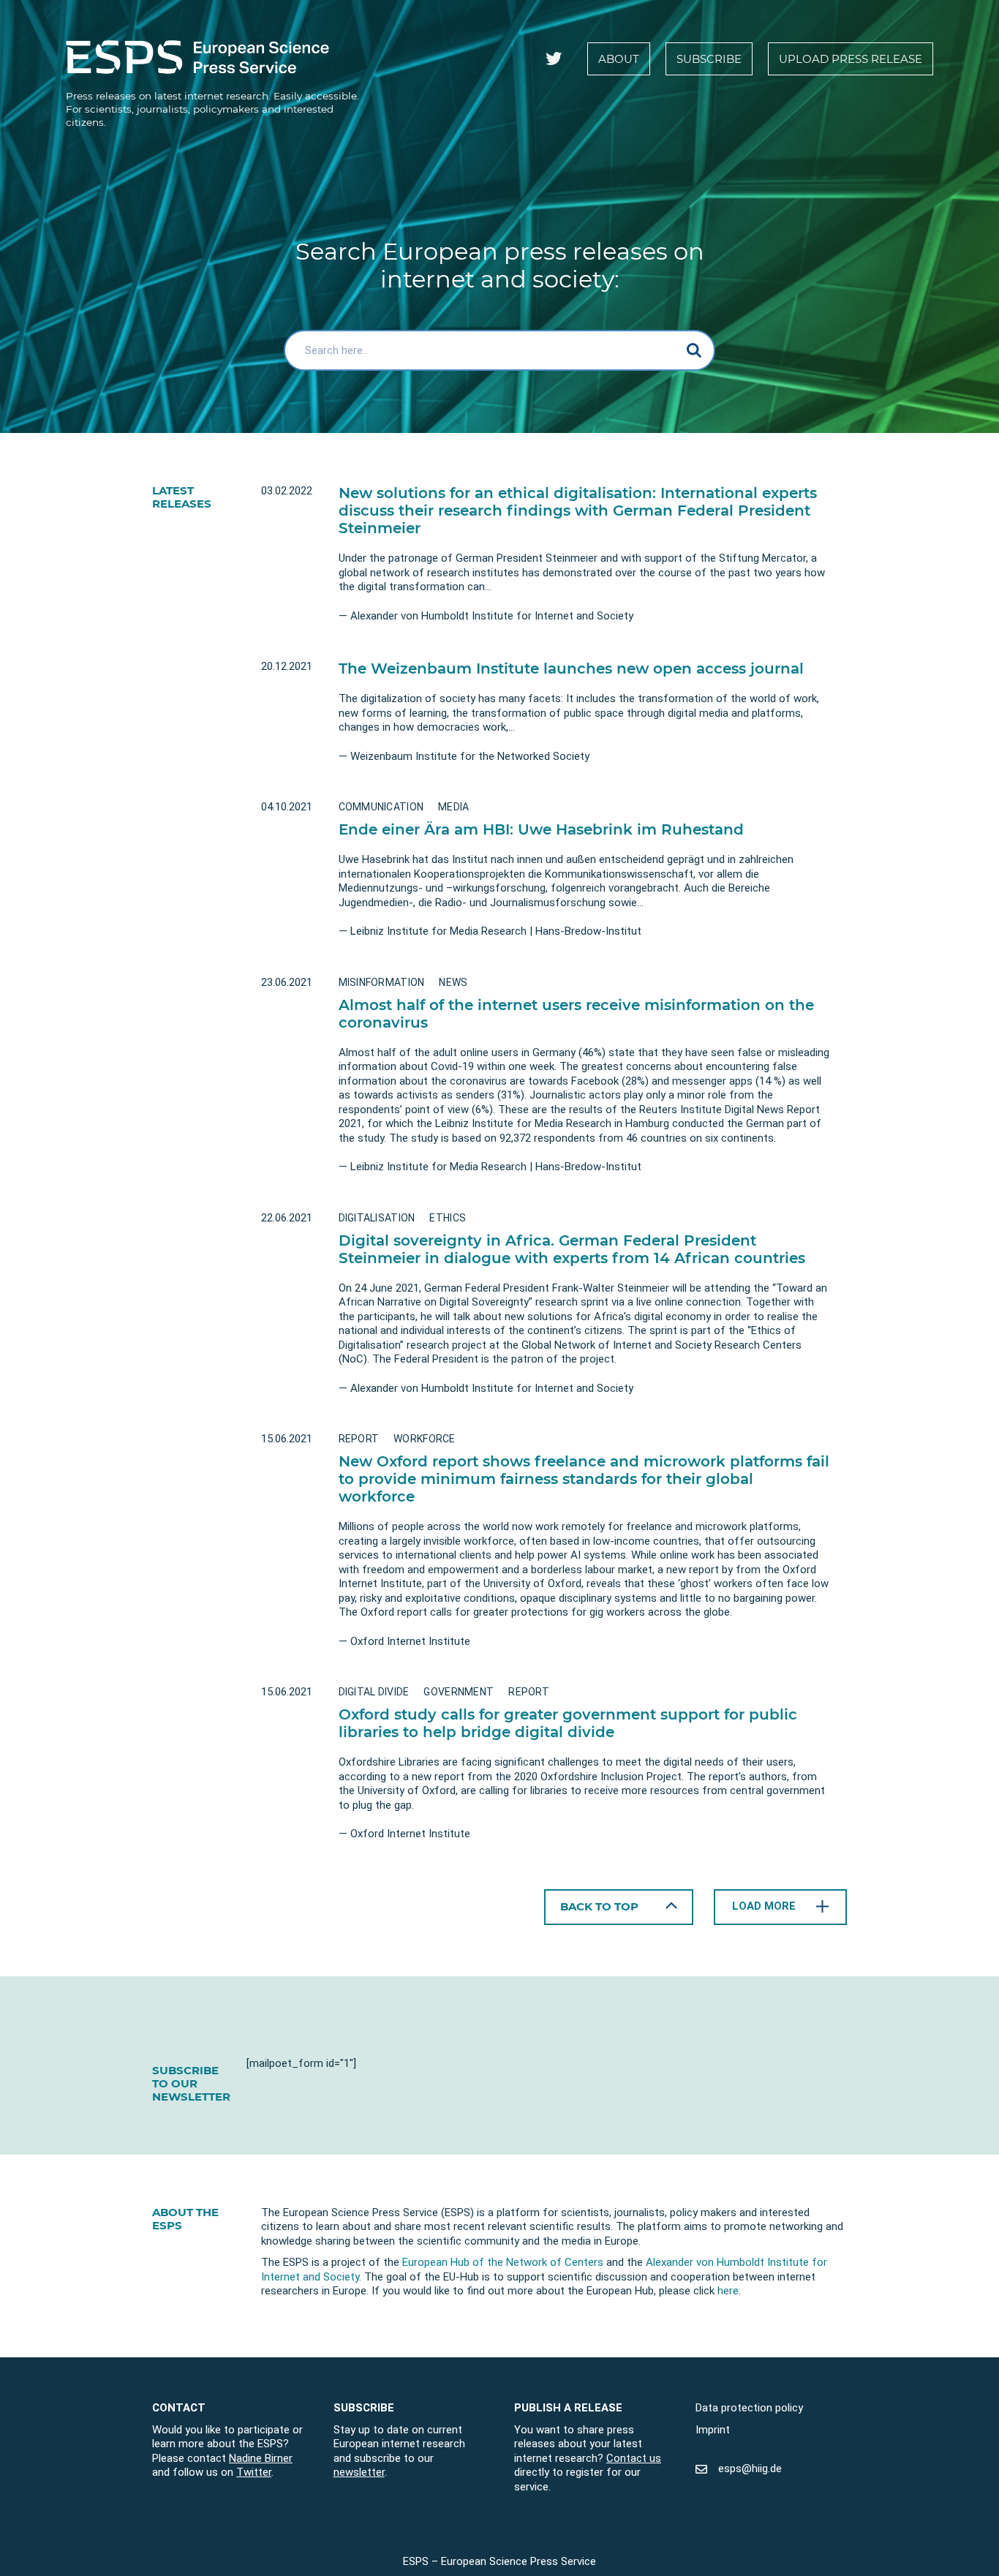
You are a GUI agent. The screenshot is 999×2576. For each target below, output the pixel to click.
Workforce (425, 1439)
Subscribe (709, 59)
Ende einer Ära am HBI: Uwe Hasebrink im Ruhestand (541, 829)
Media (453, 807)
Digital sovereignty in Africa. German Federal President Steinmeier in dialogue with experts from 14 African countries (572, 1249)
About (619, 59)
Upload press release (851, 59)
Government (459, 1692)
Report (359, 1439)
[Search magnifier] (695, 350)
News (453, 982)
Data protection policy (749, 2408)
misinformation (382, 982)
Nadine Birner (261, 2458)
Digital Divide (374, 1692)
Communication (381, 807)
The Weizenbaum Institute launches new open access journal (571, 669)
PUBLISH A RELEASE (568, 2408)
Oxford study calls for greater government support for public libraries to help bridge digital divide (568, 1723)
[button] (619, 1907)
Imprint (713, 2429)
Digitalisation (377, 1218)
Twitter (254, 2472)
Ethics (448, 1218)
